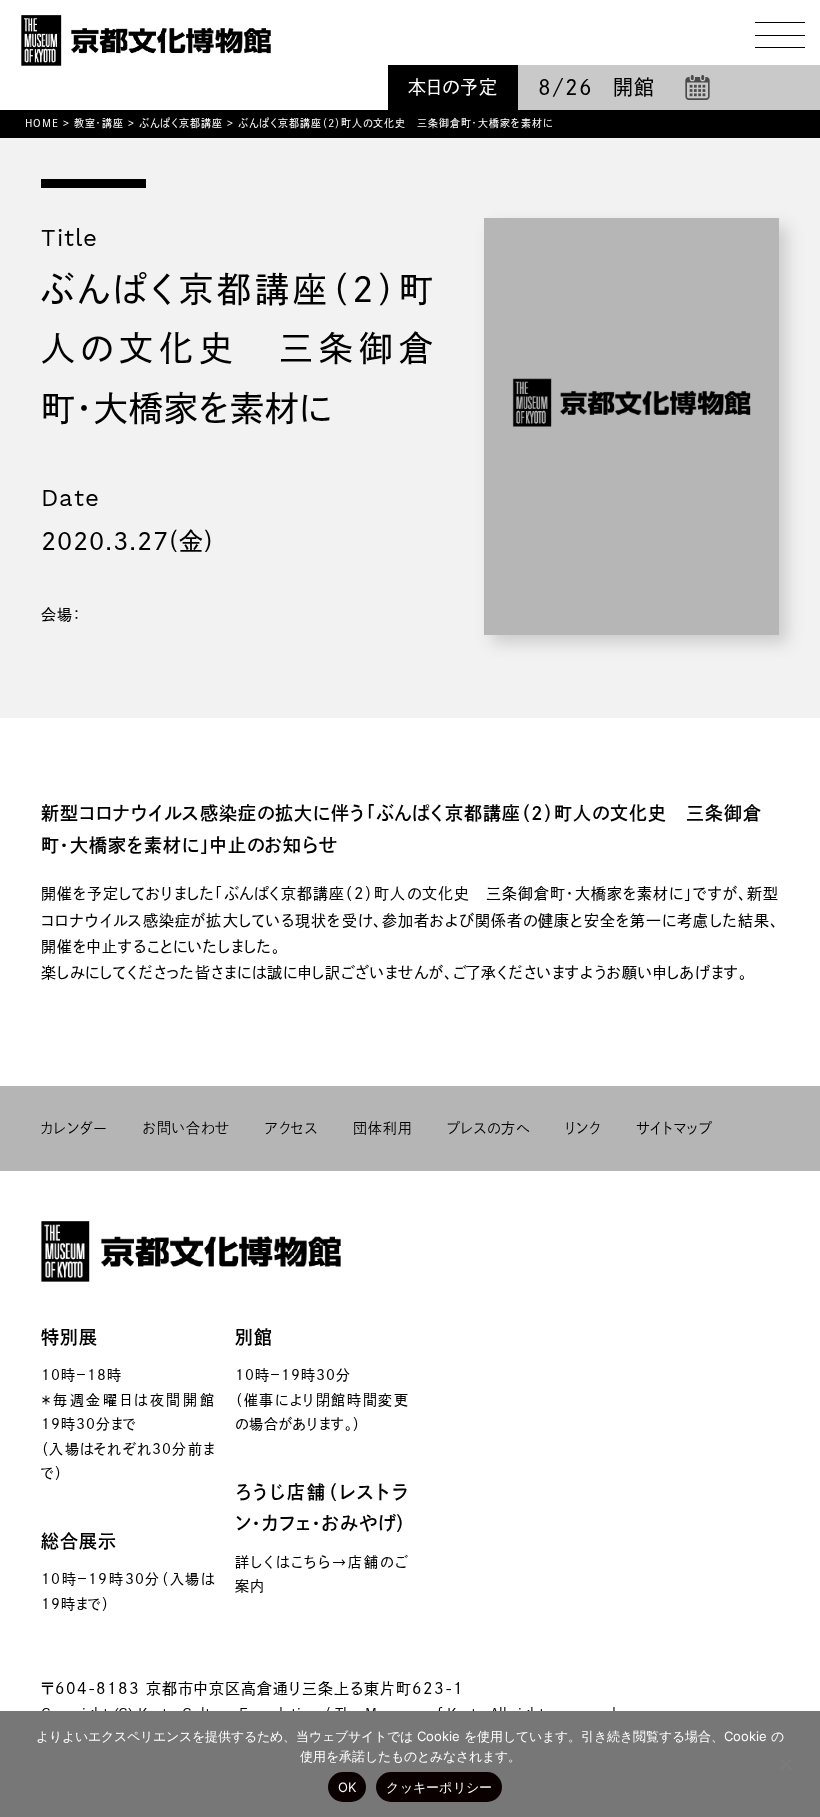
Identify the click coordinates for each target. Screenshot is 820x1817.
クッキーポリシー (439, 1787)
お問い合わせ (186, 1128)
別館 (254, 1337)
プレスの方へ (488, 1128)
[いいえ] (785, 1764)
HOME (42, 123)
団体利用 (382, 1128)
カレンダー (74, 1128)
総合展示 (79, 1541)
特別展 (69, 1337)
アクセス (291, 1128)
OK (347, 1787)
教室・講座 (99, 123)
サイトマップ (674, 1128)
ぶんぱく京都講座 (181, 123)
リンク (583, 1128)
